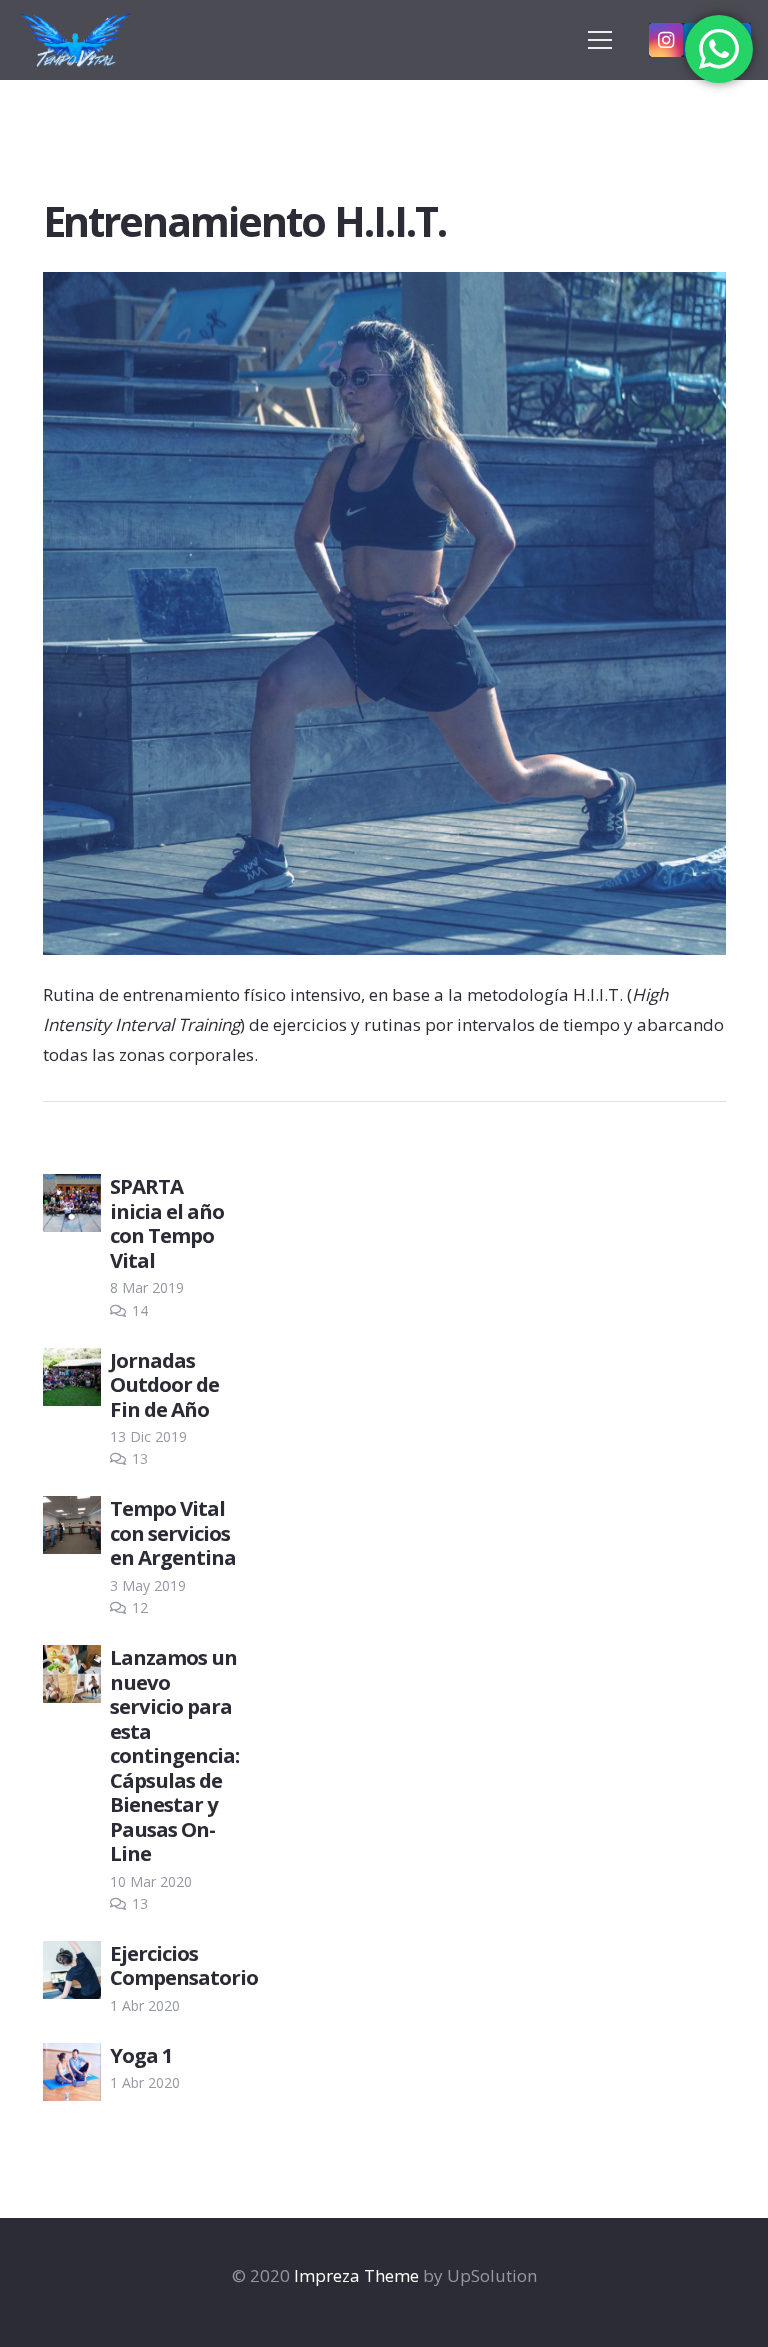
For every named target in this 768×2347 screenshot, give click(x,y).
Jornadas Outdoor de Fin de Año (164, 1384)
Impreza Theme (356, 2275)
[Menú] (599, 40)
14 (140, 1310)
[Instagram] (666, 40)
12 (140, 1607)
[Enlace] (77, 40)
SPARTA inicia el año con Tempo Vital (167, 1222)
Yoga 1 (141, 2055)
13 (140, 1458)
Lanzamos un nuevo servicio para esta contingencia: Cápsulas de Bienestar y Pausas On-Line (174, 1755)
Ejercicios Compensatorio (184, 1965)
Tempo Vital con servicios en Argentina (173, 1532)
